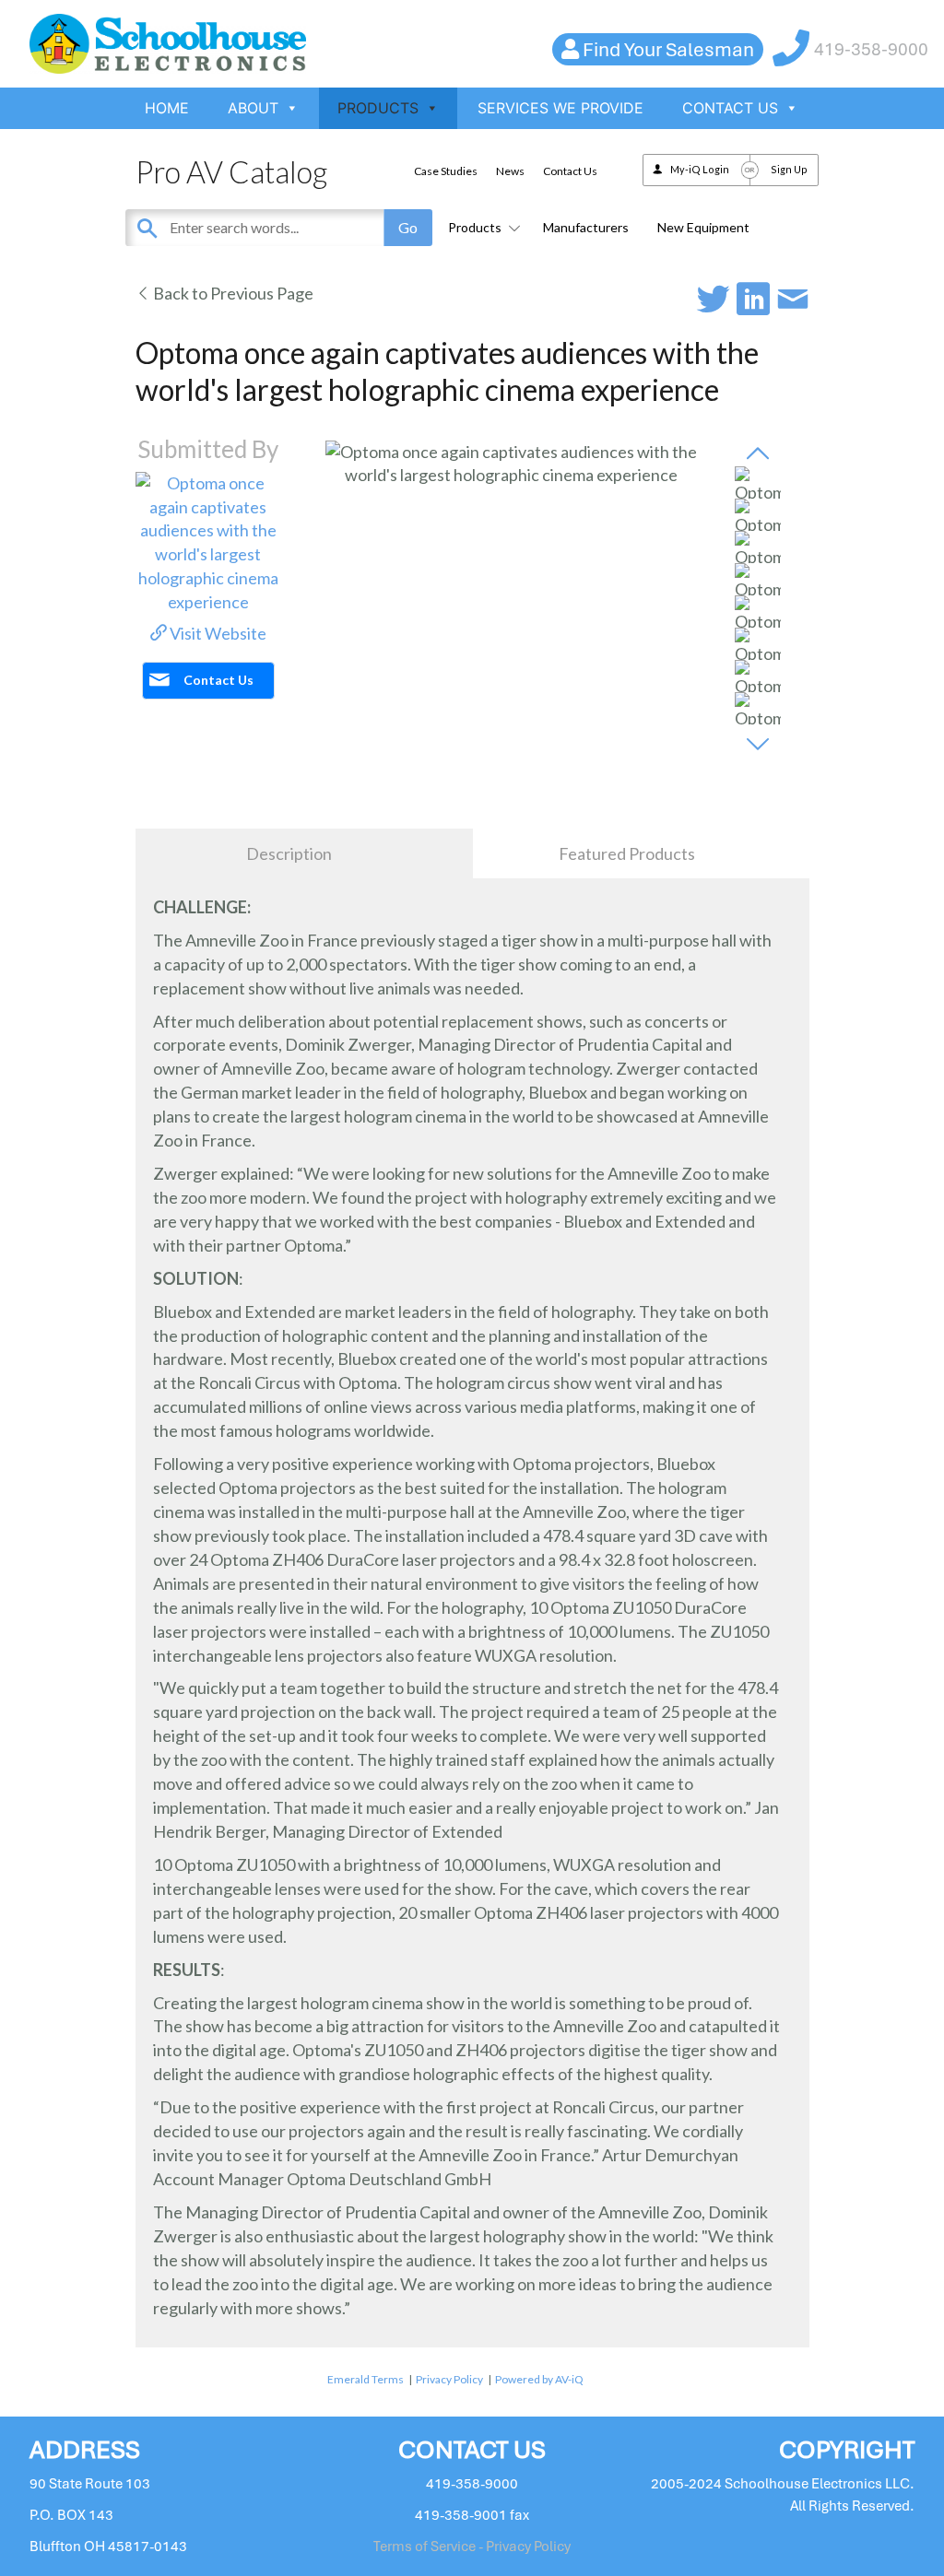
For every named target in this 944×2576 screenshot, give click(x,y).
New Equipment (703, 227)
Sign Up (789, 169)
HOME (167, 108)
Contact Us (570, 171)
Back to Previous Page (232, 293)
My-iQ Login (700, 169)
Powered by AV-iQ (539, 2379)
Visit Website (217, 633)
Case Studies (446, 171)
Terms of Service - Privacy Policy (472, 2547)
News (510, 171)
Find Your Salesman (668, 49)
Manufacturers (586, 227)
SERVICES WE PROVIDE (560, 108)
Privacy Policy (449, 2379)
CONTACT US (730, 108)
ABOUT (253, 108)
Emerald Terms (366, 2379)
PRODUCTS (378, 108)
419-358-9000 (871, 49)
